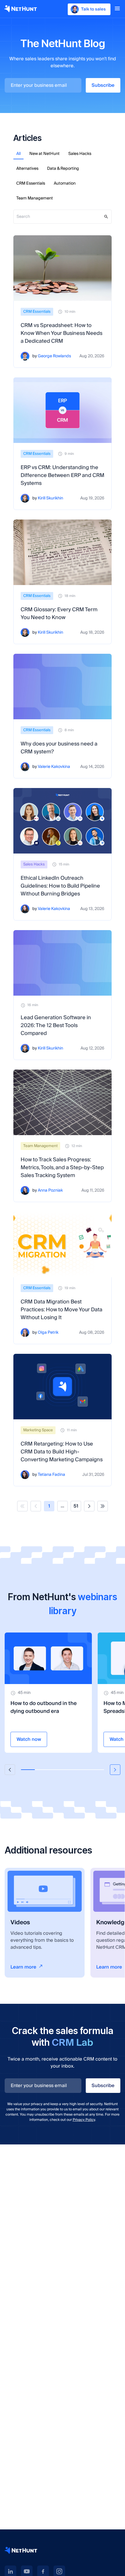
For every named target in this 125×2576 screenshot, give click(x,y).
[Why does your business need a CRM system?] (63, 687)
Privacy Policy (84, 2120)
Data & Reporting (63, 169)
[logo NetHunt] (21, 9)
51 (76, 1506)
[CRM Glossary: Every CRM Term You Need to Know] (63, 552)
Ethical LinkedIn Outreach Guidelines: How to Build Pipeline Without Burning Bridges (60, 886)
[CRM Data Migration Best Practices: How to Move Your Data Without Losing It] (63, 1244)
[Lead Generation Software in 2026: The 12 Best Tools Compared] (63, 963)
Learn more (23, 1967)
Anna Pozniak (50, 1191)
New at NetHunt (44, 154)
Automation (65, 183)
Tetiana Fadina (51, 1475)
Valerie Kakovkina (54, 767)
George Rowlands (54, 356)
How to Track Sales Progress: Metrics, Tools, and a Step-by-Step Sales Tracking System (62, 1168)
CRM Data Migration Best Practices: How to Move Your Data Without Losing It (61, 1310)
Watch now (29, 1739)
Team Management (35, 198)
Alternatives (27, 169)
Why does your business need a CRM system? (59, 748)
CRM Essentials (31, 183)
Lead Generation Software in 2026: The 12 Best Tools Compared (56, 1025)
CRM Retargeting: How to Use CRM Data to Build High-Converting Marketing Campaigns (62, 1452)
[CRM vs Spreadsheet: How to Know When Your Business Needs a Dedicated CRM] (63, 268)
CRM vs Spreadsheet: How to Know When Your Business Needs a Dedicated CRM (61, 333)
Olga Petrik (48, 1333)
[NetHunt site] (21, 2550)
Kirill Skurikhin (50, 498)
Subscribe (103, 85)
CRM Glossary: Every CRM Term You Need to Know (59, 614)
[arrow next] (115, 1770)
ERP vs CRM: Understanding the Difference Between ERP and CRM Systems (63, 475)
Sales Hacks (80, 154)
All (18, 154)
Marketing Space (38, 1430)
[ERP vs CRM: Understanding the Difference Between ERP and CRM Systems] (63, 410)
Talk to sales (93, 9)
